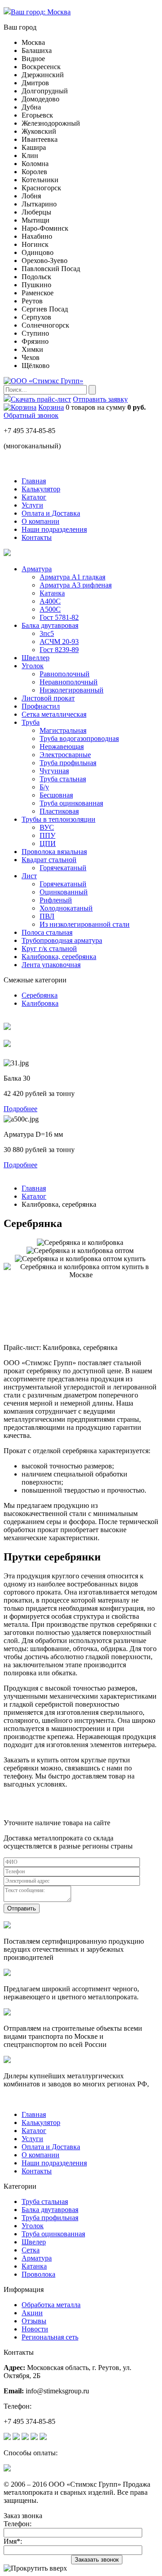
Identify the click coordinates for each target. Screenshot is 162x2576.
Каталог (34, 1196)
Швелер (34, 2242)
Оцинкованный (64, 892)
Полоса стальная (47, 932)
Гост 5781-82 (59, 617)
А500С (50, 609)
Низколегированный (72, 690)
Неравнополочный (69, 682)
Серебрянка (40, 995)
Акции (32, 2313)
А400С (50, 601)
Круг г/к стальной (49, 948)
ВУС (47, 827)
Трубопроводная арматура (62, 940)
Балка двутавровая (50, 625)
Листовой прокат (48, 698)
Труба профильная (68, 763)
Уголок (33, 666)
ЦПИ (48, 843)
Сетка (31, 2250)
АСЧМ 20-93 (59, 642)
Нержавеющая (62, 747)
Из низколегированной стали (85, 924)
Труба (31, 722)
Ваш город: (41, 12)
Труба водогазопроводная (79, 738)
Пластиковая (59, 811)
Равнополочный (65, 674)
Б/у (44, 787)
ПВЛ (47, 916)
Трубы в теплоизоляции (58, 819)
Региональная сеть (50, 2337)
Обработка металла (51, 2305)
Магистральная (63, 730)
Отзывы (34, 2321)
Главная (34, 1188)
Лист (29, 876)
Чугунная (54, 771)
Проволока (38, 2274)
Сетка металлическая (54, 714)
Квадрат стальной (49, 860)
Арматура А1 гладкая (72, 577)
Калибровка (40, 1003)
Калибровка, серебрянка (59, 957)
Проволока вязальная (54, 852)
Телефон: (18, 2524)
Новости (35, 2329)
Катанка (52, 593)
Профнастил (41, 706)
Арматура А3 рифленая (76, 585)
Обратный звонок (31, 415)
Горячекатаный (63, 868)
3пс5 (47, 633)
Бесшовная (56, 795)
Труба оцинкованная (71, 803)
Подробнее (20, 1109)
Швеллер (36, 658)
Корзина (51, 407)
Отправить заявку (100, 399)
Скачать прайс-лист (41, 399)
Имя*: (13, 2541)
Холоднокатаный (66, 908)
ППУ (47, 835)
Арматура (37, 569)
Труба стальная (63, 779)
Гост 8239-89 (59, 650)
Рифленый (56, 900)
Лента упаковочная (51, 965)
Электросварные (65, 755)
